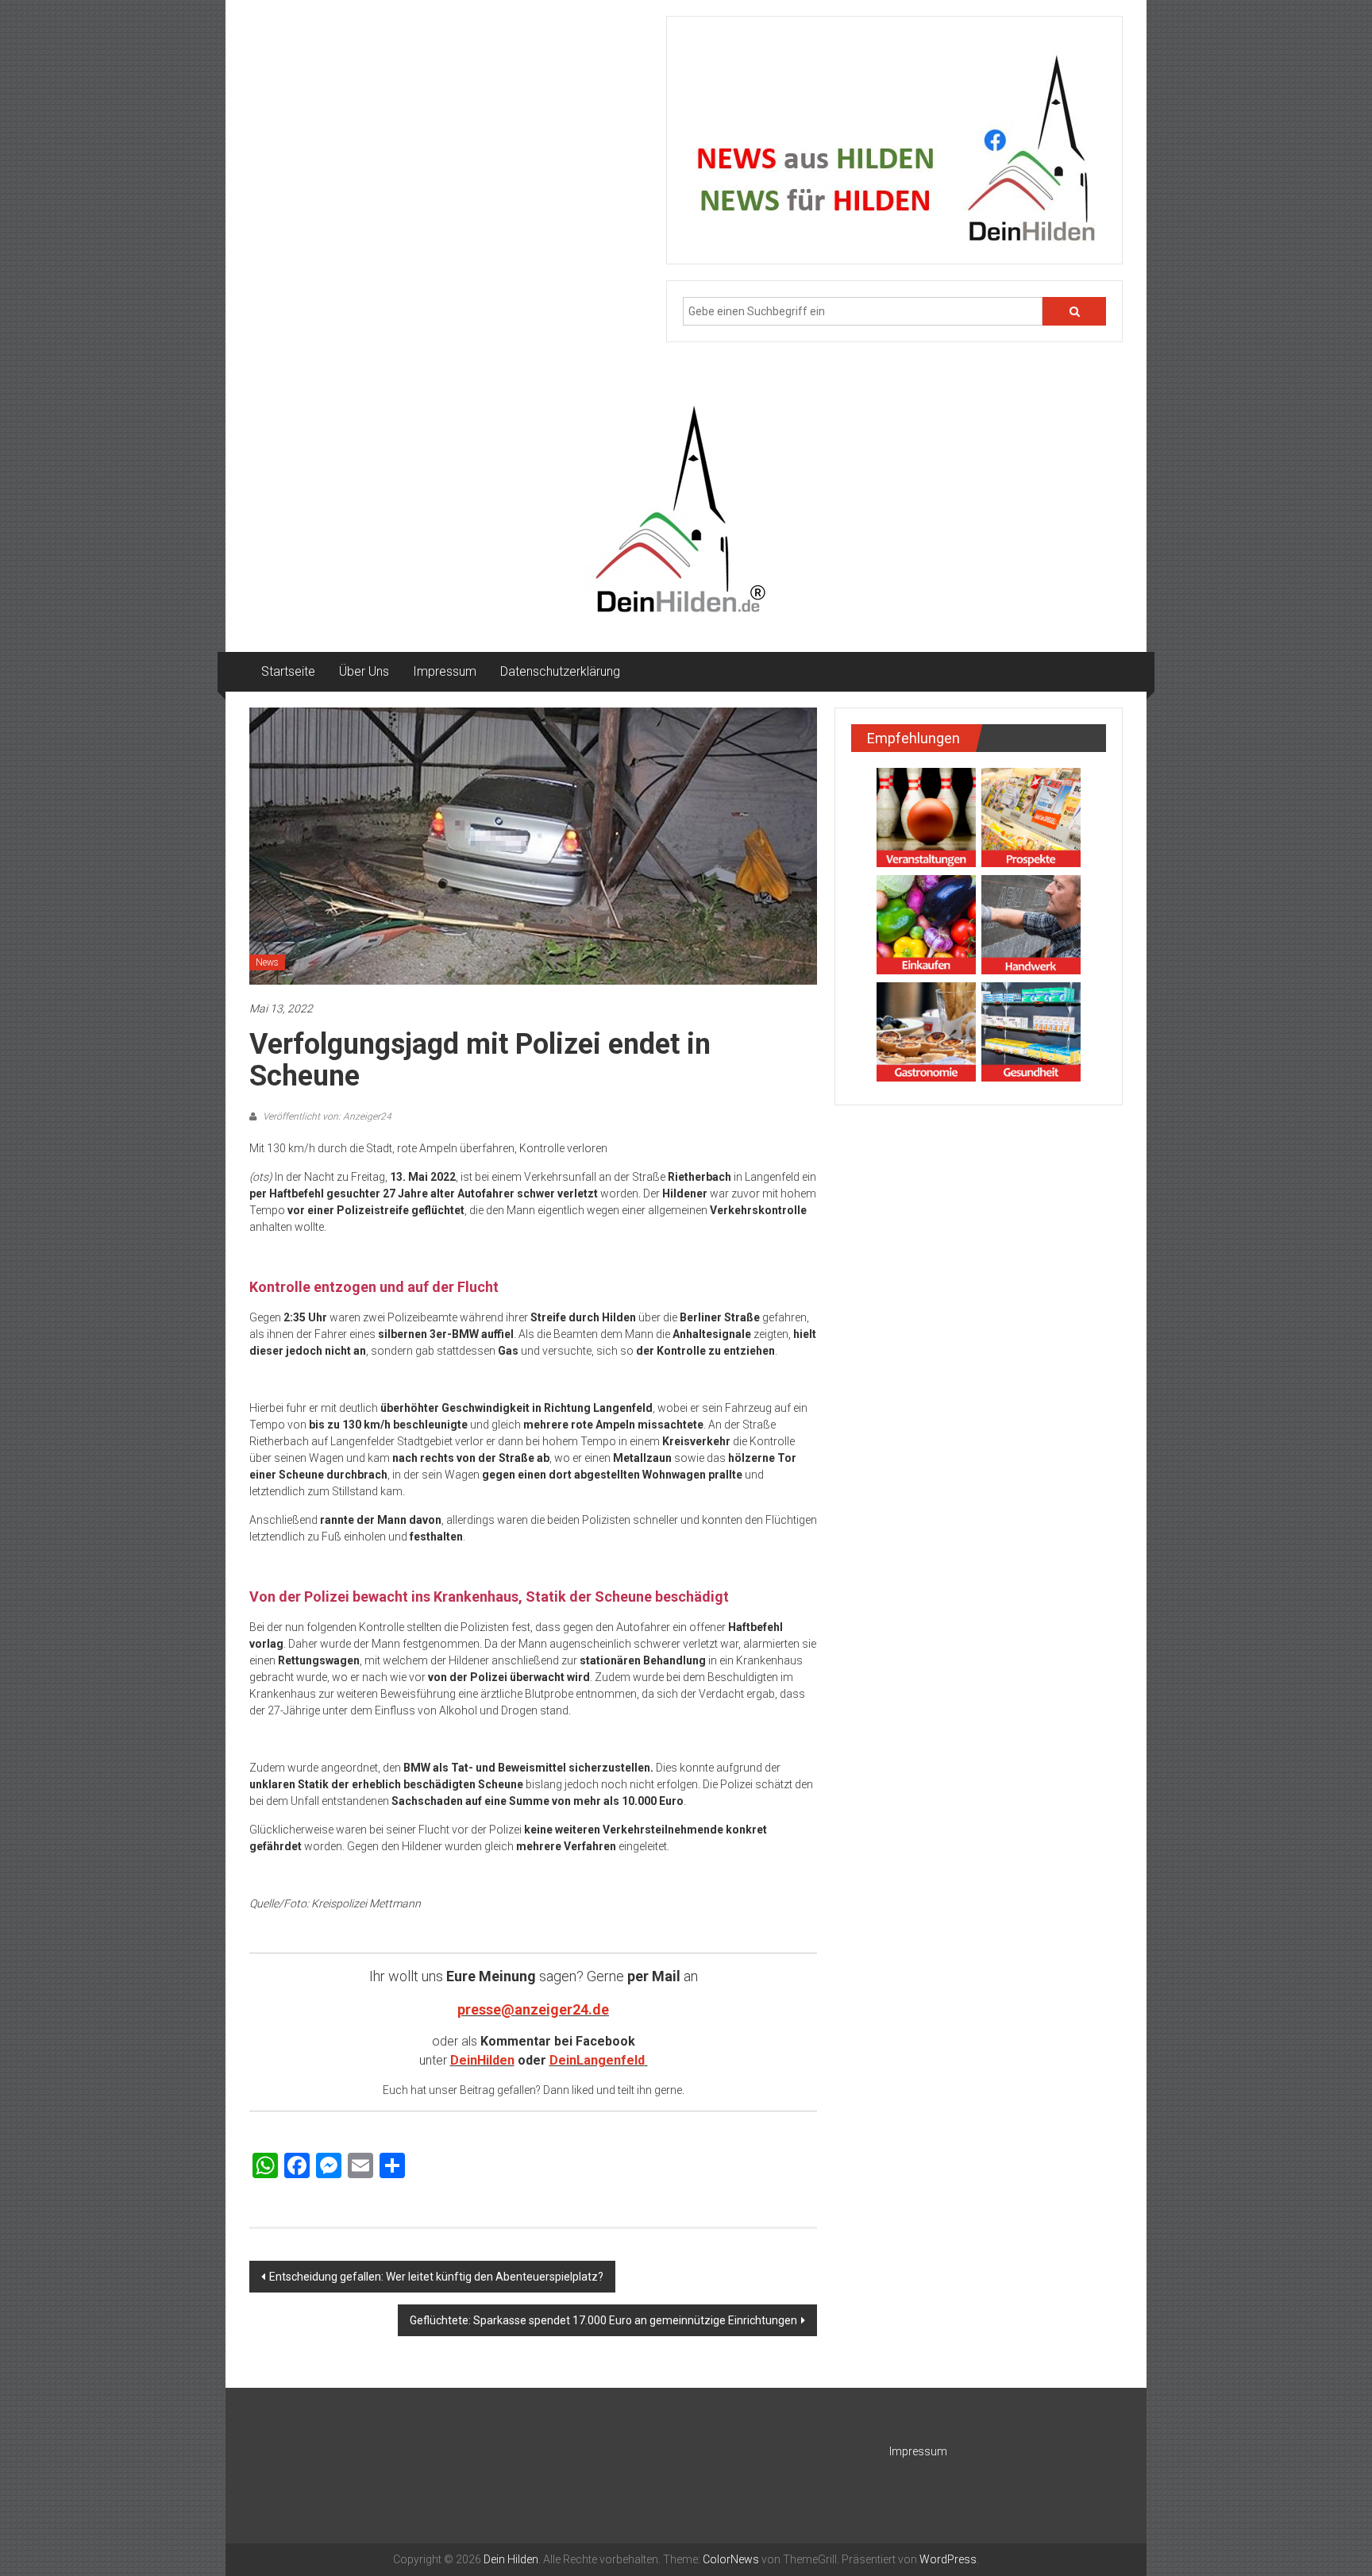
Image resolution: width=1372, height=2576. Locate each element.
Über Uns (364, 671)
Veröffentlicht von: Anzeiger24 (326, 1116)
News (267, 962)
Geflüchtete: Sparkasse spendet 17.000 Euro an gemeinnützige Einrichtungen (603, 2320)
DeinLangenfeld (597, 2060)
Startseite (288, 671)
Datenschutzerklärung (560, 671)
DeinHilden (482, 2060)
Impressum (445, 671)
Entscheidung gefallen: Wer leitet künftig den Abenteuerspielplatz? (436, 2277)
